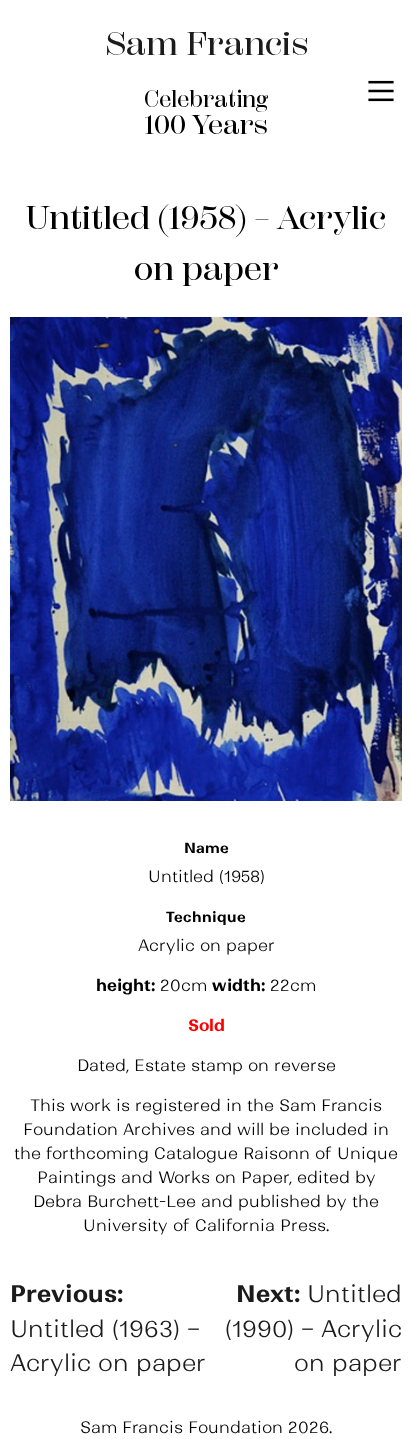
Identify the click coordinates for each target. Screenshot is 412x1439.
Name (206, 848)
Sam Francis (206, 43)
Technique (206, 917)
